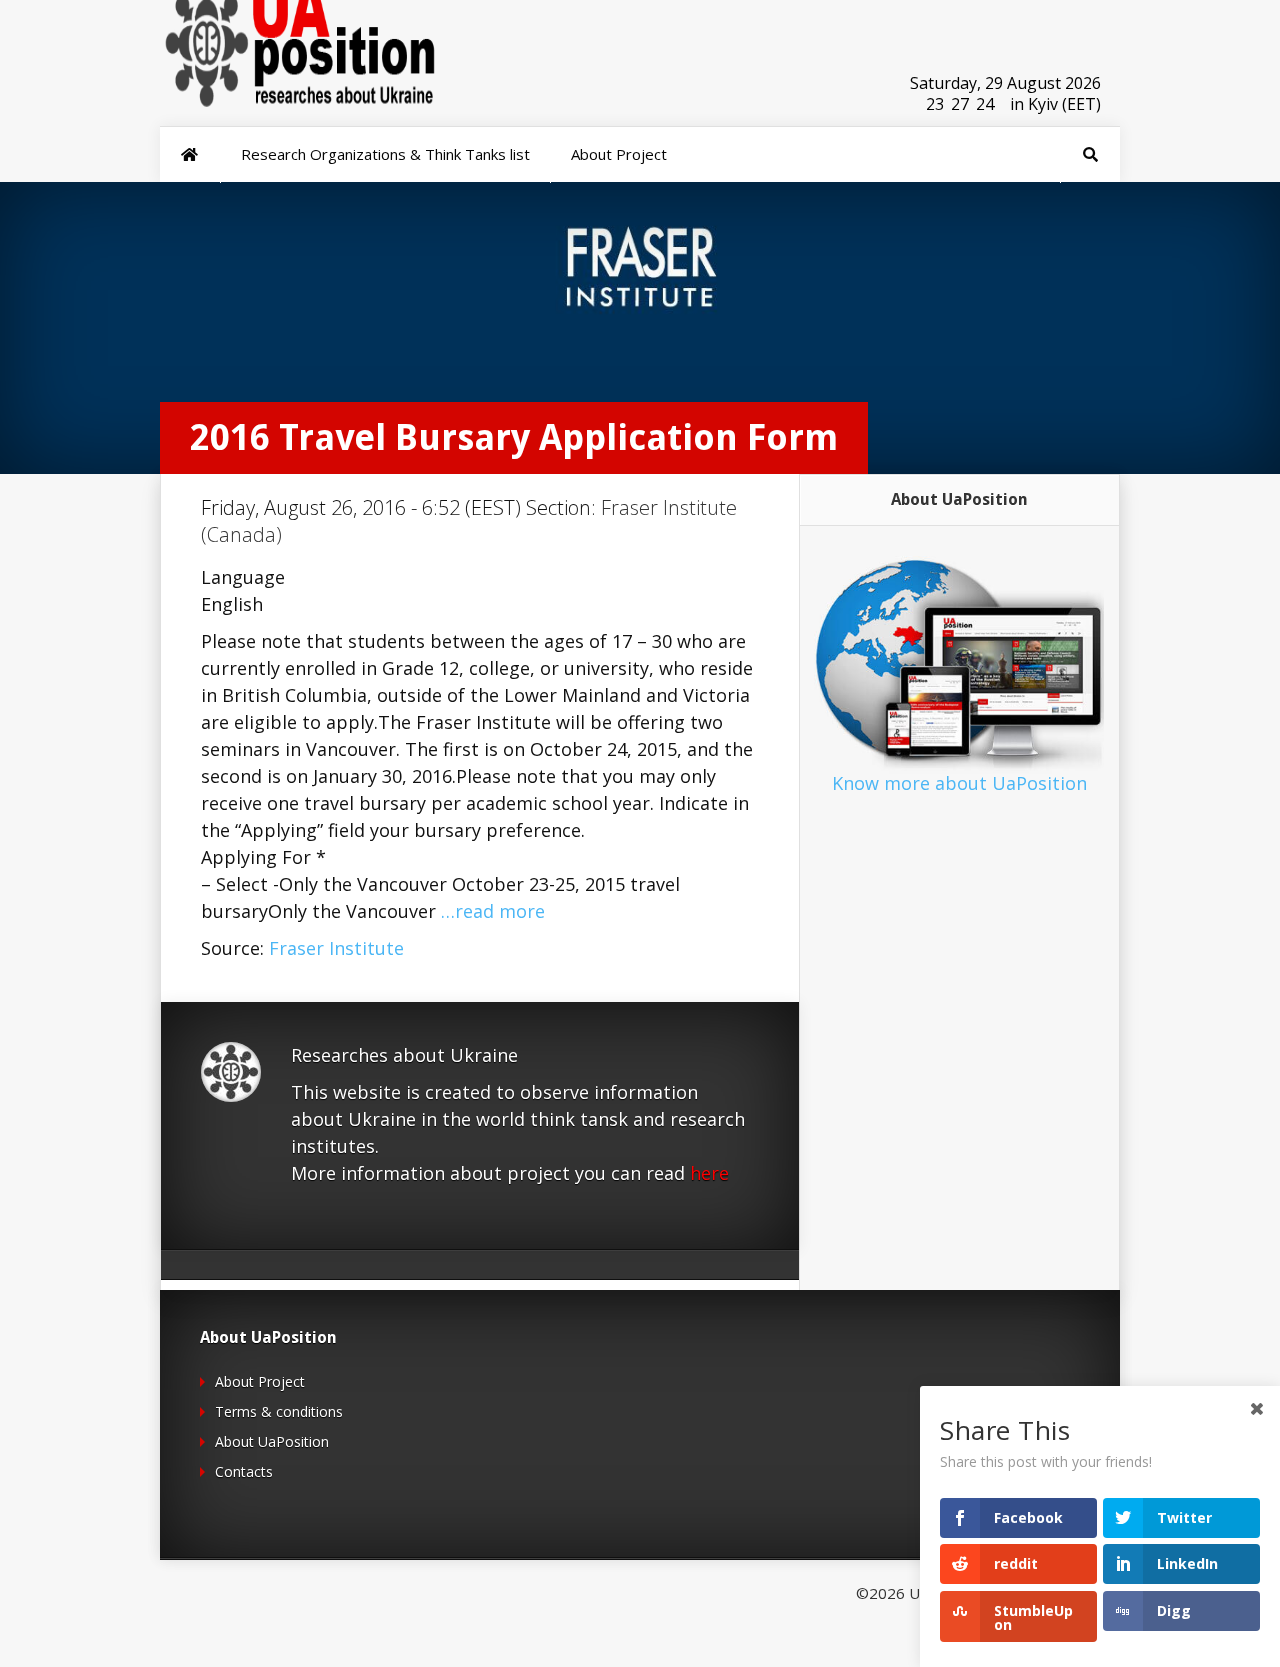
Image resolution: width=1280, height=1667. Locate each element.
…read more (493, 911)
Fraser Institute (336, 948)
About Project (260, 1381)
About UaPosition (272, 1441)
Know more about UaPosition (959, 783)
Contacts (244, 1471)
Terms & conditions (279, 1411)
